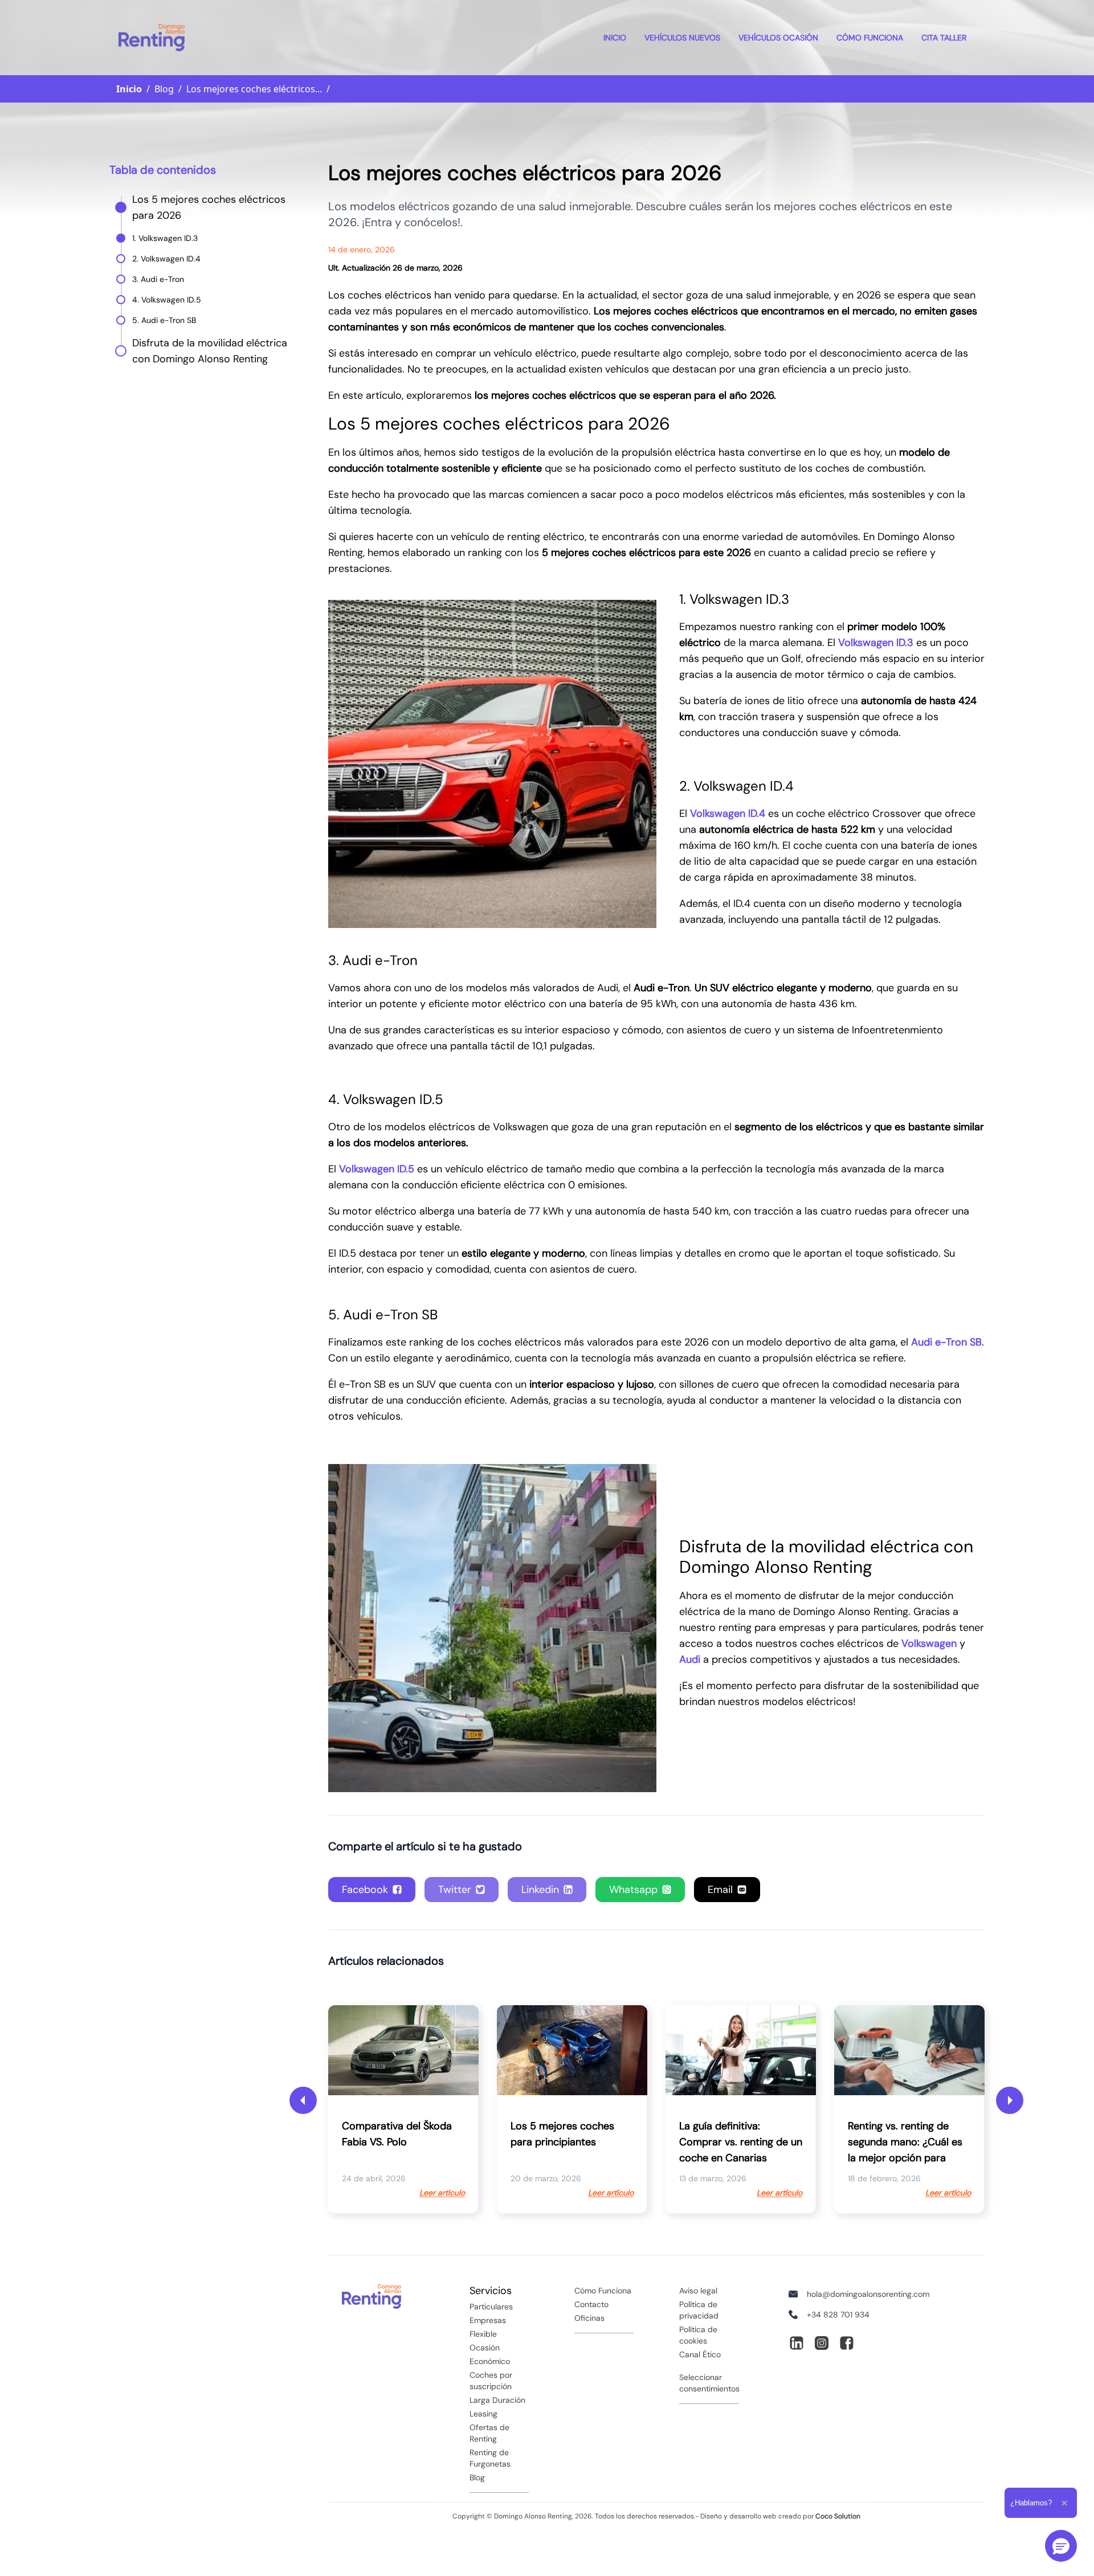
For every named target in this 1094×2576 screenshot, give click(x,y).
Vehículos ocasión (778, 38)
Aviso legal (698, 2291)
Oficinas (589, 2318)
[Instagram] (822, 2343)
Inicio (615, 38)
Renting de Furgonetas (490, 2458)
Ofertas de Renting (489, 2433)
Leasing (483, 2414)
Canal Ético (700, 2354)
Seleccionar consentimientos (709, 2383)
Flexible (483, 2334)
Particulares (491, 2307)
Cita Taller (944, 38)
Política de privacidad (699, 2310)
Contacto (591, 2304)
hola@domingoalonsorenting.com (868, 2294)
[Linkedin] (797, 2343)
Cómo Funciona (870, 38)
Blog (477, 2477)
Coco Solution (838, 2516)
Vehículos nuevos (682, 38)
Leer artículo (442, 2193)
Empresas (488, 2320)
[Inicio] (152, 38)
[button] (1061, 2546)
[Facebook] (847, 2343)
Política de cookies (698, 2335)
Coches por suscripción (491, 2381)
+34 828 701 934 (838, 2315)
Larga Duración (497, 2400)
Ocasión (485, 2348)
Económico (490, 2361)
